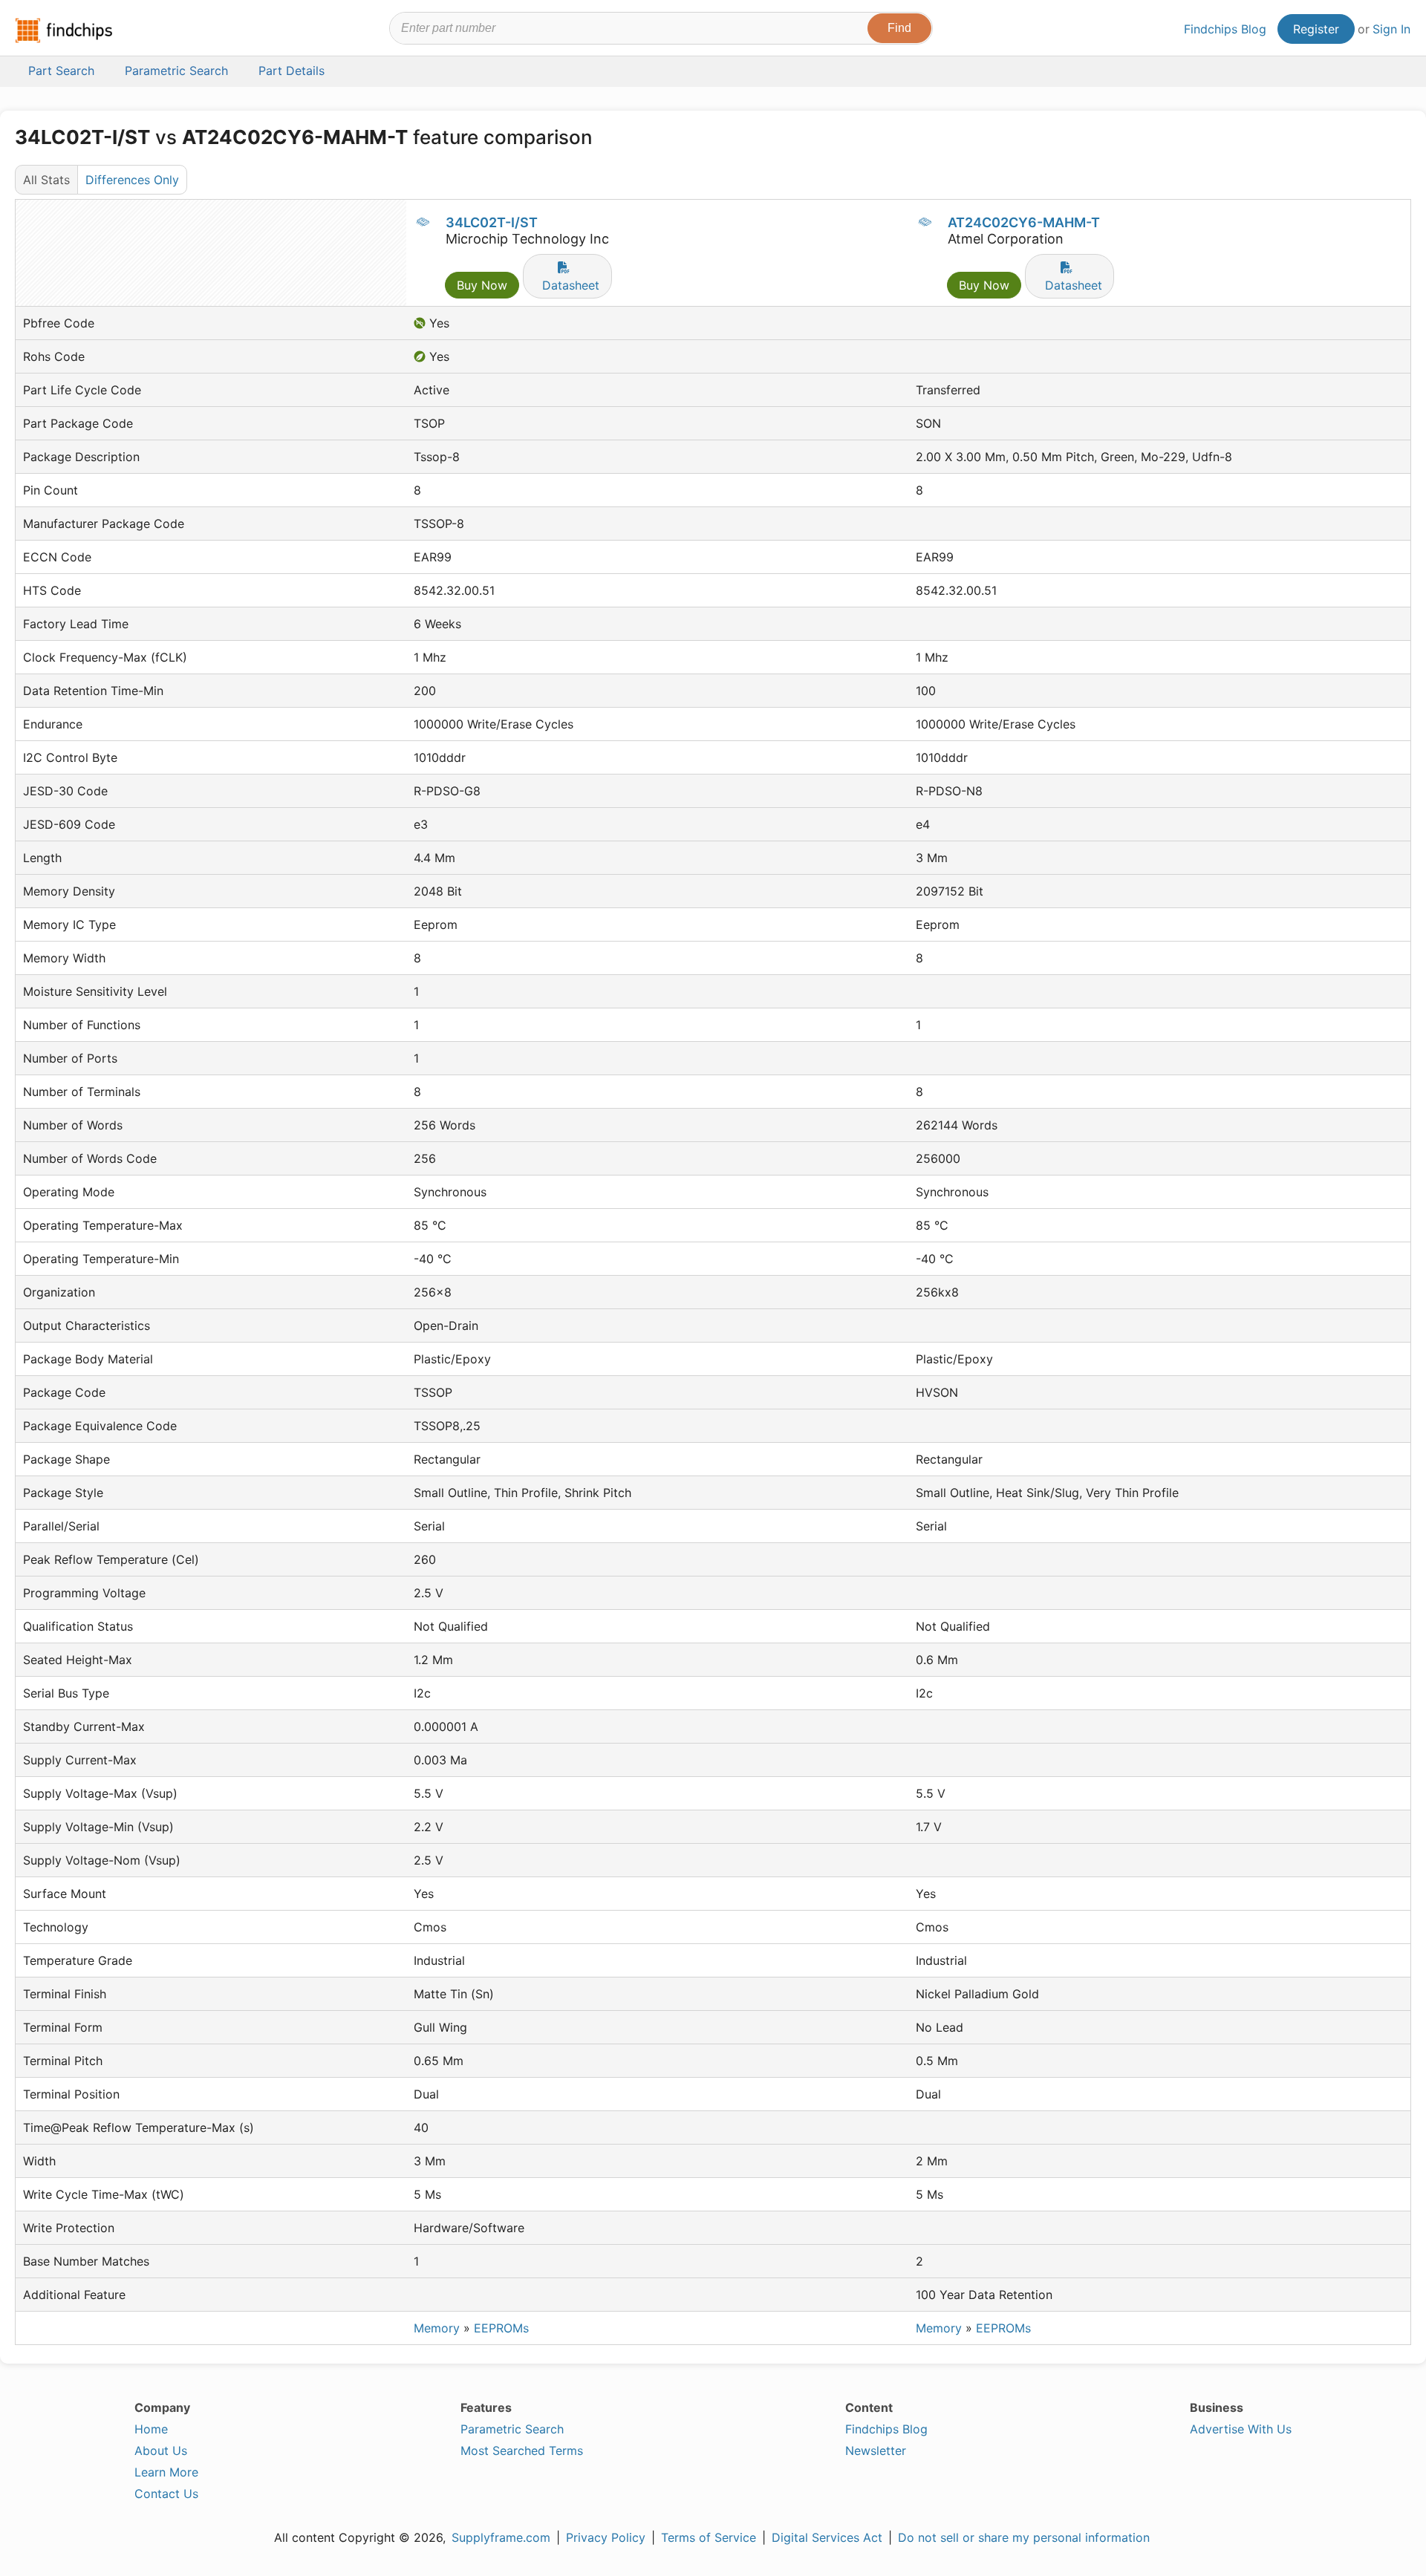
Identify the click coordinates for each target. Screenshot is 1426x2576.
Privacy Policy (606, 2537)
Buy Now (482, 285)
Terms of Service (709, 2537)
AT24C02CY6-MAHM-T (1024, 222)
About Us (161, 2451)
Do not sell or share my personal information (1024, 2537)
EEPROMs (501, 2328)
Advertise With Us (1241, 2429)
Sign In (1391, 29)
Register (1316, 29)
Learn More (166, 2472)
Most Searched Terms (522, 2451)
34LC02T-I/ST (492, 222)
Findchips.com (64, 30)
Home (151, 2429)
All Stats (46, 180)
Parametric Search (512, 2429)
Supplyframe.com (501, 2537)
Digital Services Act (827, 2537)
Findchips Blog (1225, 29)
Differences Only (132, 180)
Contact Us (166, 2494)
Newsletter (876, 2451)
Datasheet (571, 285)
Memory (437, 2328)
